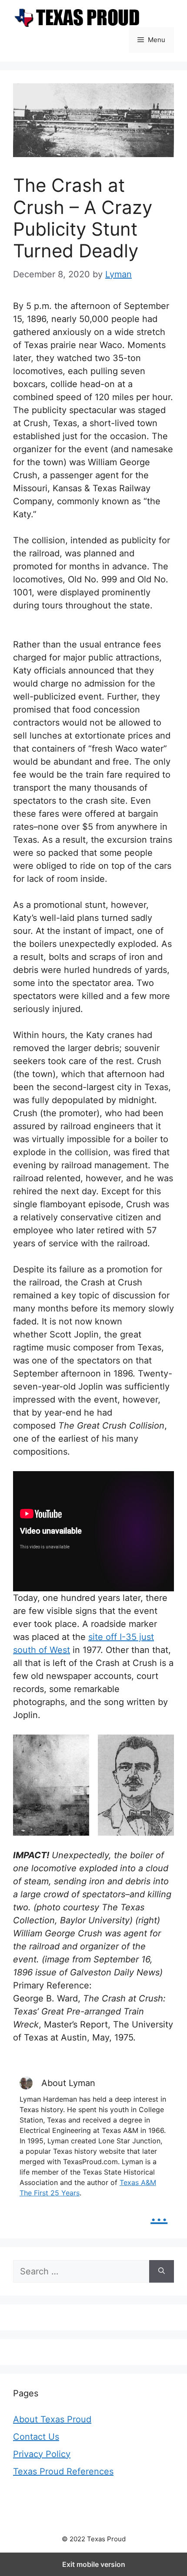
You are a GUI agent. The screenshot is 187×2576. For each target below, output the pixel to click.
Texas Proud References (63, 2471)
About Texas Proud (52, 2419)
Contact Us (36, 2437)
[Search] (162, 2271)
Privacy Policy (42, 2454)
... (159, 2214)
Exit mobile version (94, 2564)
